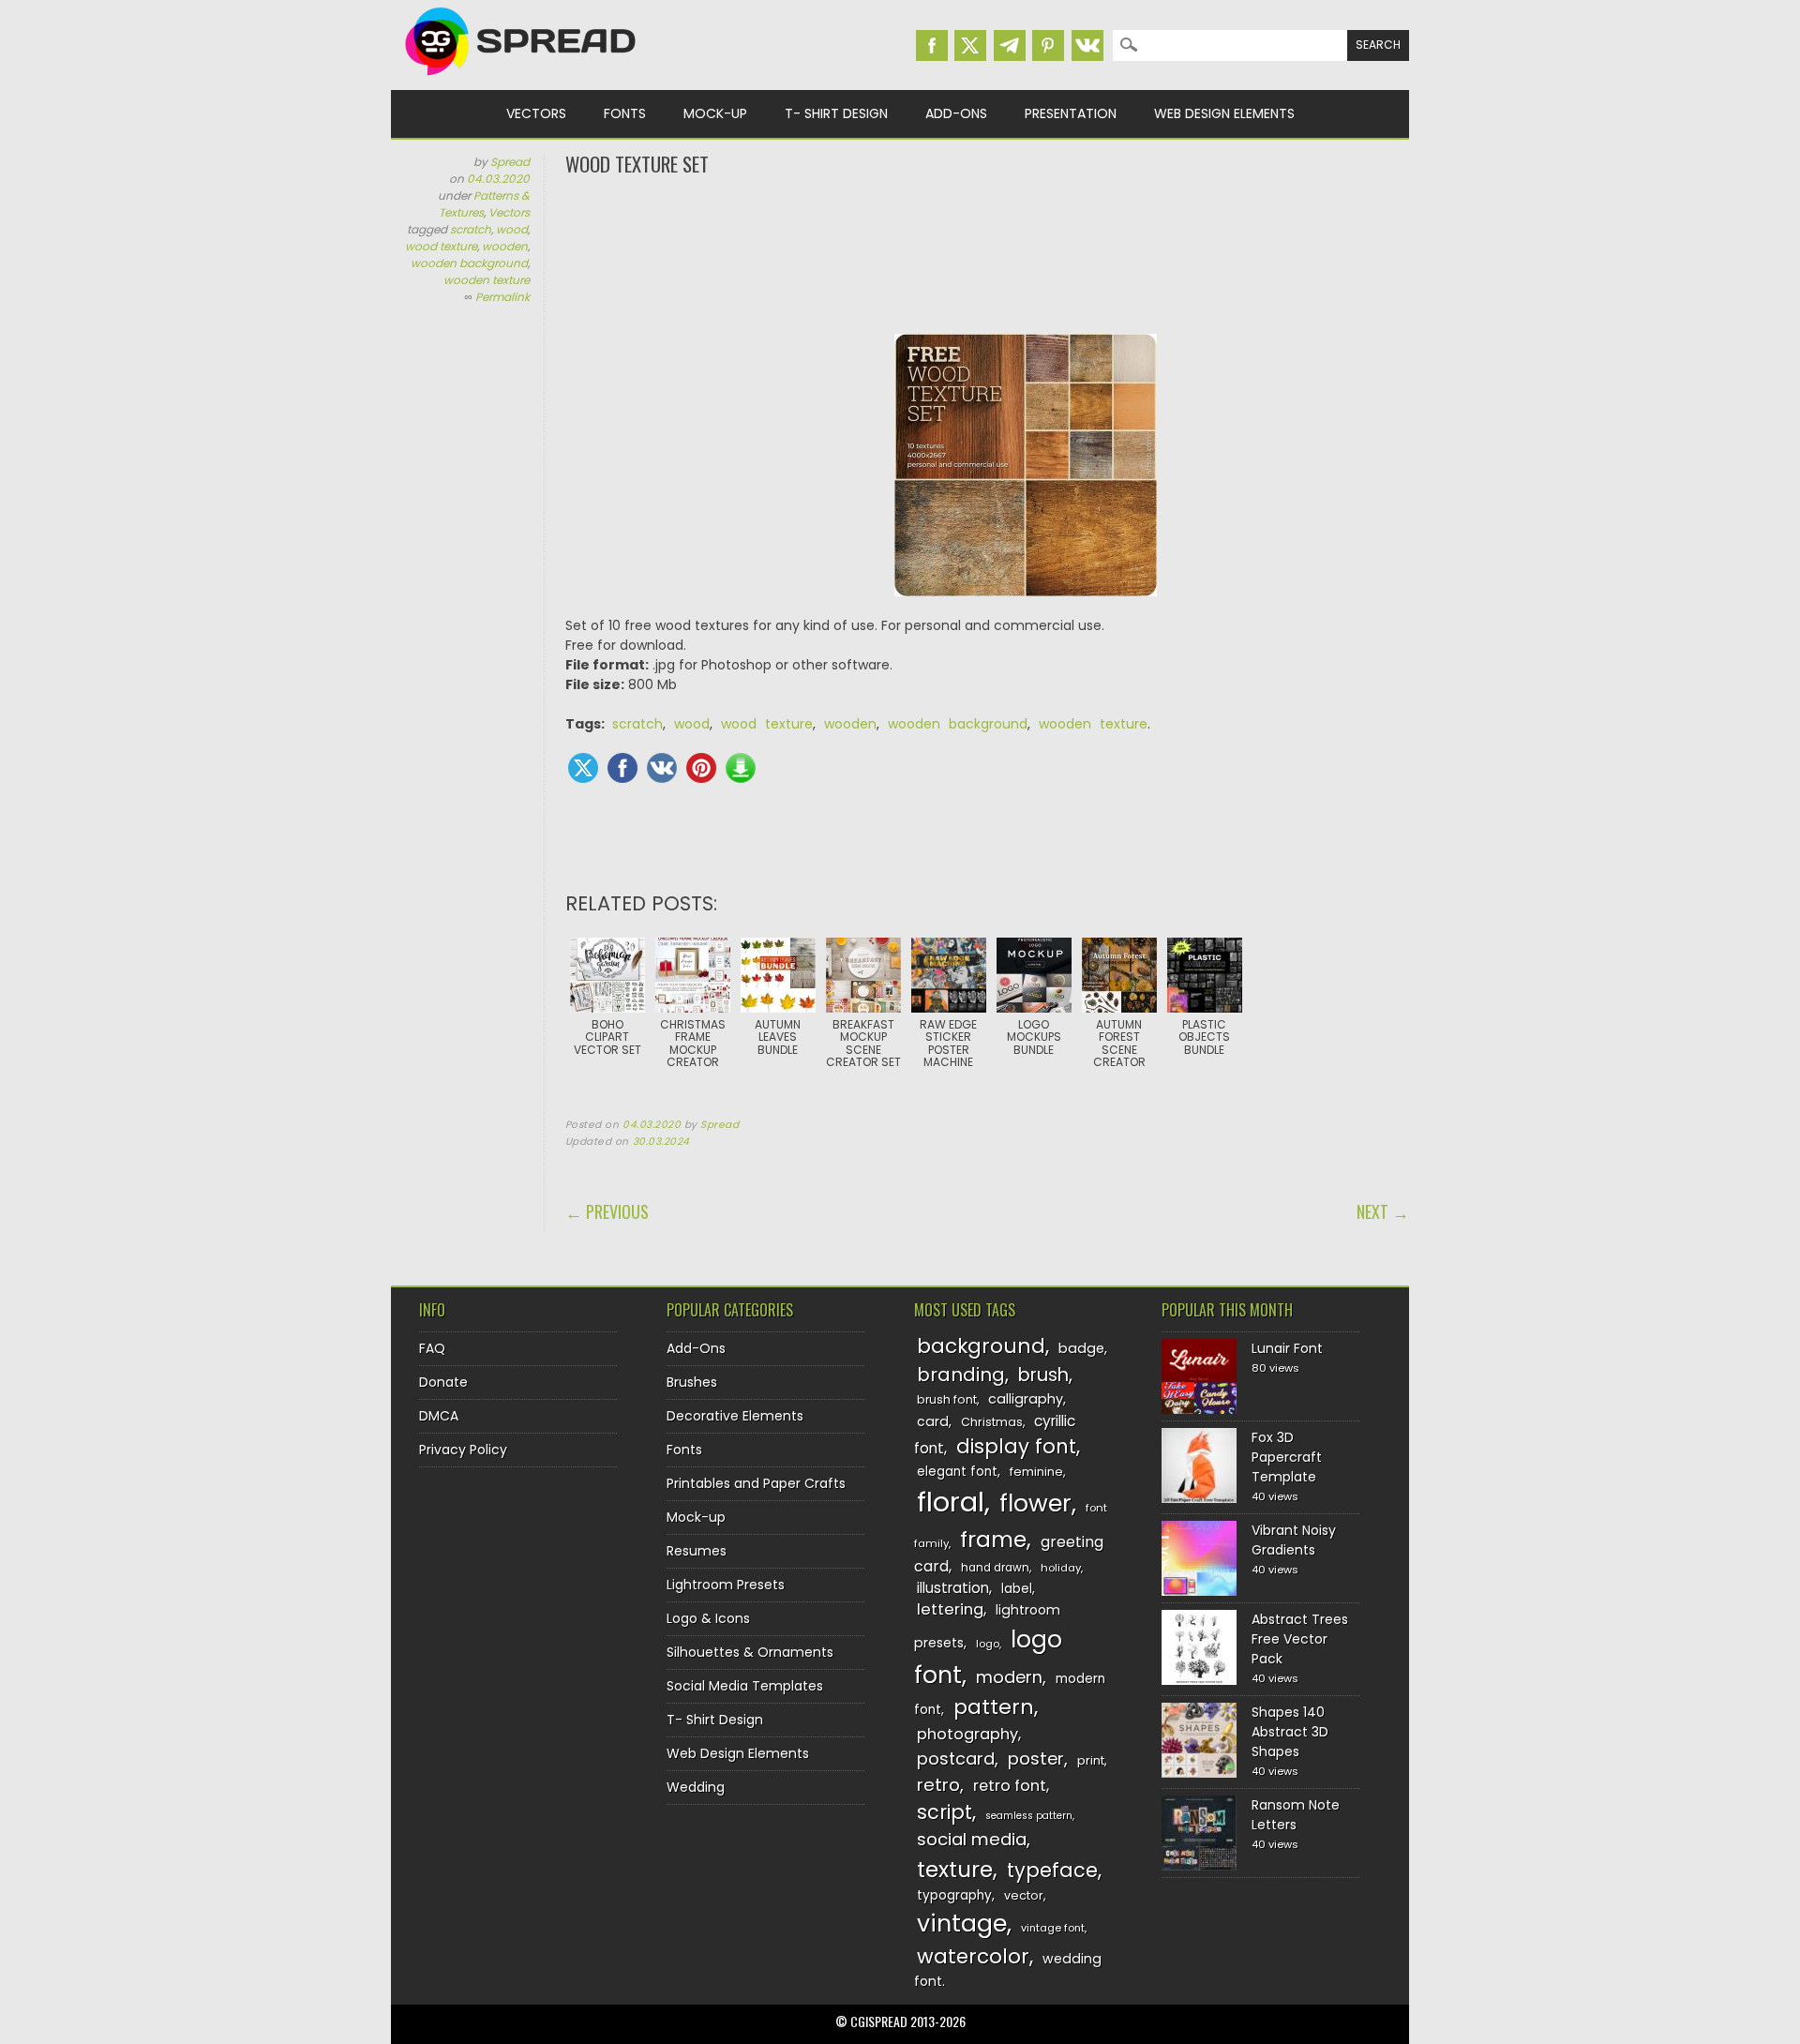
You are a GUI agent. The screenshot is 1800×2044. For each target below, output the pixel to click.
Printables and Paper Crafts (756, 1483)
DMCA (439, 1416)
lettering (950, 1609)
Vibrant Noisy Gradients (1294, 1540)
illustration (953, 1588)
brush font (947, 1399)
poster (1036, 1758)
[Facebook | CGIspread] (932, 45)
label (1017, 1589)
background (981, 1346)
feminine (1036, 1472)
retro (938, 1785)
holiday (1061, 1568)
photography (967, 1734)
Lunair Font (1287, 1348)
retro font (1010, 1786)
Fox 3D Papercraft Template (1287, 1457)
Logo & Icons (708, 1618)
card (933, 1421)
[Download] (741, 768)
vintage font (1053, 1928)
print (1091, 1760)
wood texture (441, 246)
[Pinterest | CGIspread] (1048, 45)
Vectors (536, 113)
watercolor (973, 1956)
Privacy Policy (463, 1450)
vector (1024, 1895)
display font (1016, 1446)
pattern (994, 1707)
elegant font (957, 1472)
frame (993, 1539)
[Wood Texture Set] (1026, 475)
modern (1009, 1677)
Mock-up (715, 113)
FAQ (432, 1348)
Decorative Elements (735, 1416)
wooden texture (487, 280)
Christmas (992, 1422)
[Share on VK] (662, 768)
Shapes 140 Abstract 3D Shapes (1290, 1732)
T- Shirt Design (836, 113)
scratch (471, 229)
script (945, 1812)
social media (972, 1839)
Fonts (625, 113)
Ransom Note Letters (1296, 1815)
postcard (956, 1758)
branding (961, 1375)
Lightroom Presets (726, 1585)
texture (955, 1869)
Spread (510, 162)
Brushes (692, 1382)
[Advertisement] (987, 253)
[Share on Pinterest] (701, 768)
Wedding (696, 1787)
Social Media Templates (745, 1686)
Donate (443, 1382)
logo (988, 1644)
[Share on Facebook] (622, 768)
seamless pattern (1029, 1816)
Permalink (502, 297)
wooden (505, 246)
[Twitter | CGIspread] (970, 45)
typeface (1052, 1870)
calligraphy (1026, 1399)
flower (1035, 1503)
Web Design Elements (1224, 113)
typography (954, 1895)
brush (1043, 1375)
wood (512, 229)
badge (1081, 1348)
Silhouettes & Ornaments (750, 1652)
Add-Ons (956, 113)
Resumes (697, 1551)
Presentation (1071, 113)
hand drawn (995, 1568)
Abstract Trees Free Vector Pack (1300, 1639)
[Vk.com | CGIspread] (1087, 45)
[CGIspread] (521, 80)
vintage (962, 1924)
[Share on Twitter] (583, 768)
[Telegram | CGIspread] (1010, 45)
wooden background (469, 263)
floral (951, 1502)
